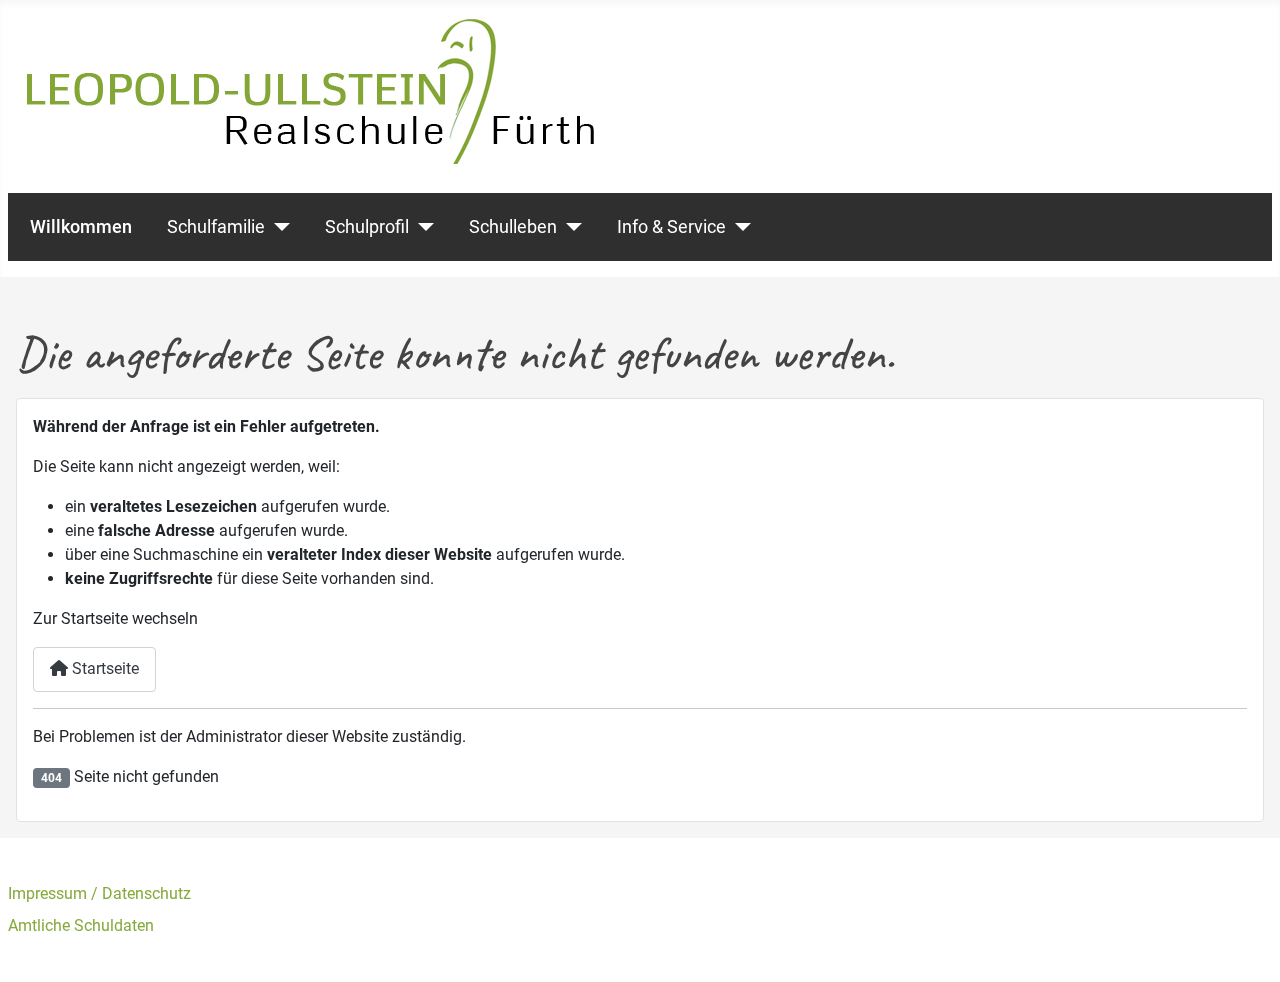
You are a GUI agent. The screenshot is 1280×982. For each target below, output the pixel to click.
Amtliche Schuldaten (81, 925)
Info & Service (671, 227)
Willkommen (81, 227)
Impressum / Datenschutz (99, 893)
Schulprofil (367, 227)
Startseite (103, 668)
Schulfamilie (216, 227)
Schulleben (513, 227)
